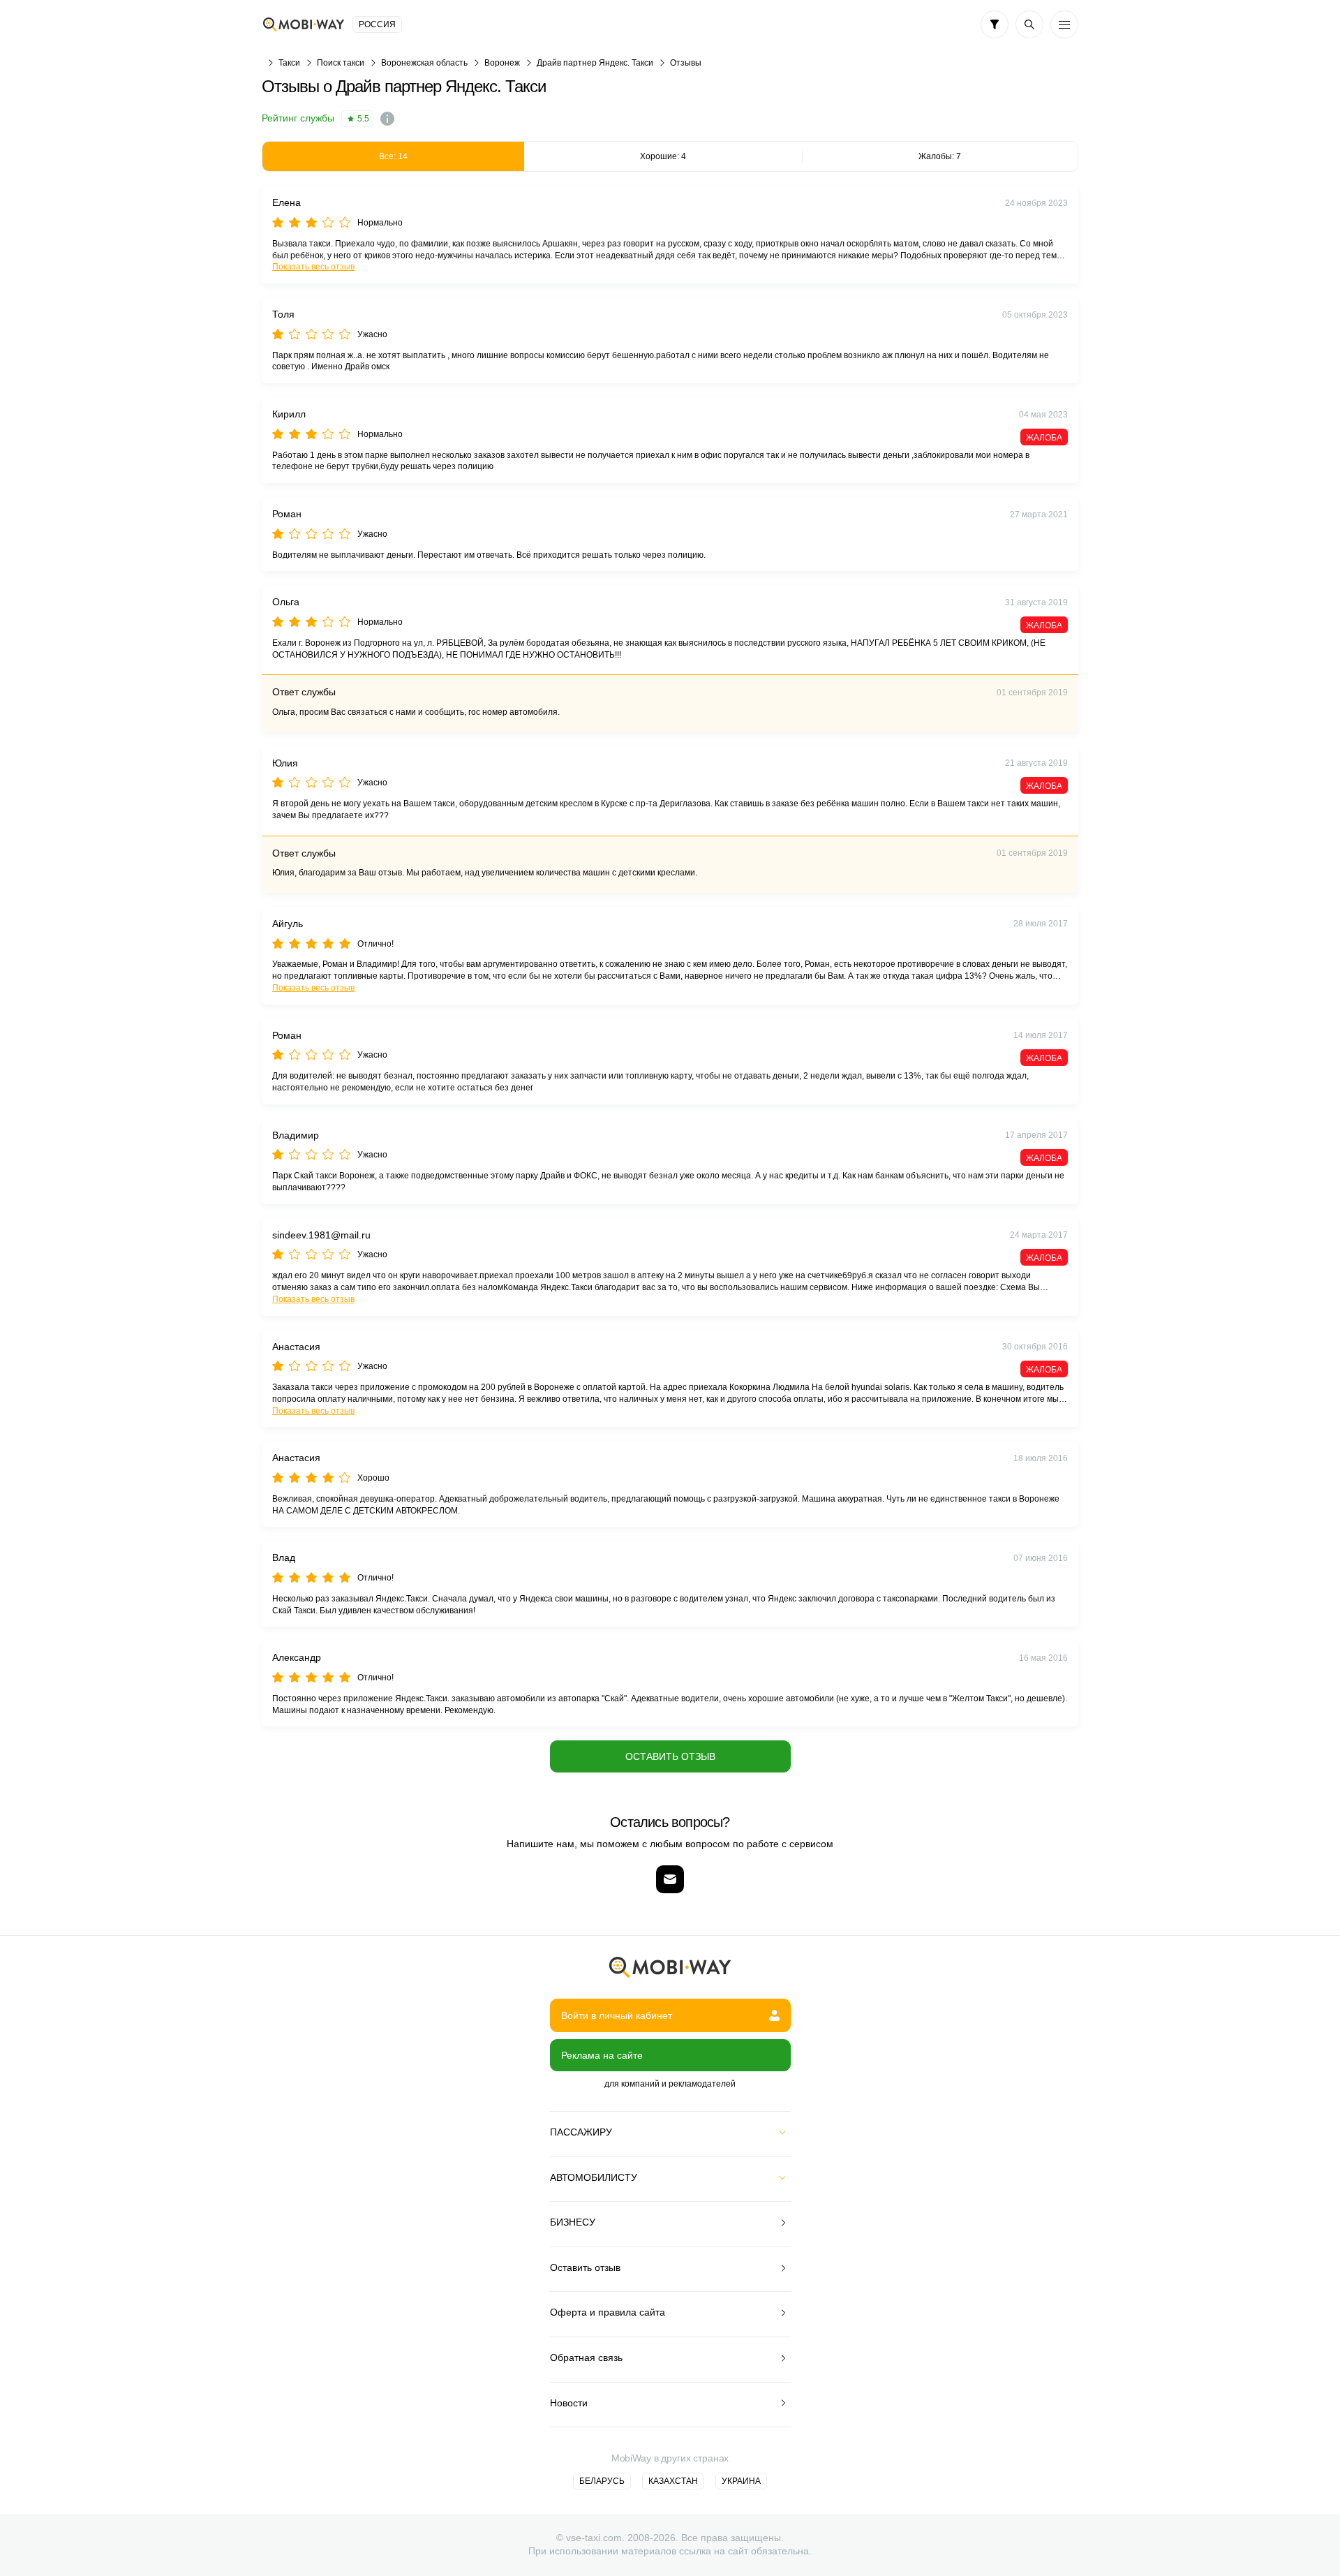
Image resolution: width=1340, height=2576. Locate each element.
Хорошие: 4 (663, 156)
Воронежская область (424, 63)
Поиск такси (341, 63)
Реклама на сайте (602, 2055)
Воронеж (502, 63)
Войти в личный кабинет (617, 2015)
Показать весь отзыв (313, 267)
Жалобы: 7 (940, 156)
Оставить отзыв (670, 1756)
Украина (741, 2481)
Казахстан (673, 2481)
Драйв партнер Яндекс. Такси (595, 63)
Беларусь (602, 2481)
